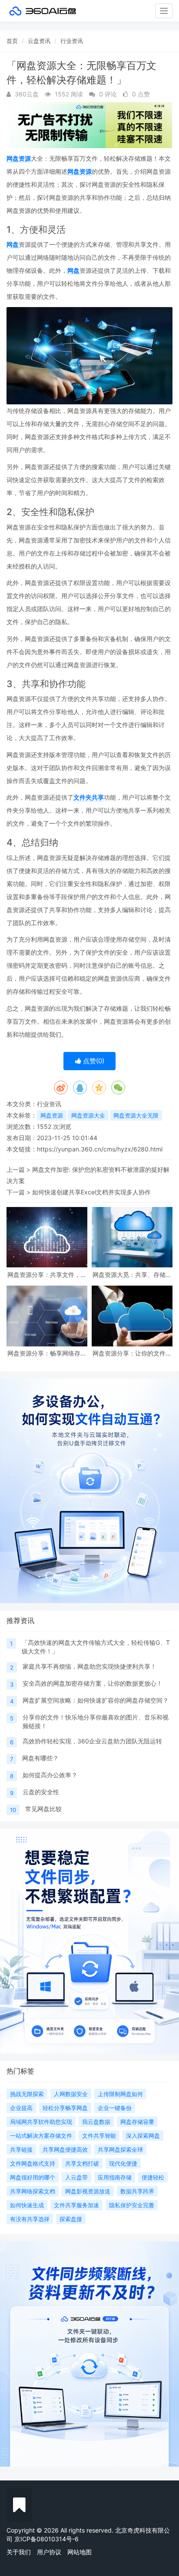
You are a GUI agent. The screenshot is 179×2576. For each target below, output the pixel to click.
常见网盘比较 (43, 1809)
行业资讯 (72, 41)
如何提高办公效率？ (50, 1775)
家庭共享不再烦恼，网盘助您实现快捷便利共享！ (89, 1666)
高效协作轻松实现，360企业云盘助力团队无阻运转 (92, 1741)
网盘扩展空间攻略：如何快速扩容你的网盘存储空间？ (96, 1700)
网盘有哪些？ (40, 1758)
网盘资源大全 (88, 1115)
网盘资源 (19, 158)
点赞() (93, 1061)
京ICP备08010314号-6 (46, 2539)
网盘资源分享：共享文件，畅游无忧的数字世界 (47, 1275)
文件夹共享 (89, 797)
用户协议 (49, 2552)
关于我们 (19, 2552)
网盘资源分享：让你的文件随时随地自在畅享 (132, 1353)
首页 (12, 41)
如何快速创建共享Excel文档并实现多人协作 (91, 1192)
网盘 (13, 244)
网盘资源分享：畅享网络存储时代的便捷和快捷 (47, 1353)
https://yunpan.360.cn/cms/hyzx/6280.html (100, 1149)
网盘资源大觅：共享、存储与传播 (132, 1275)
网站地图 (80, 2552)
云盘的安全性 (41, 1792)
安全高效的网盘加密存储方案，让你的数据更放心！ (93, 1683)
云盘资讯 (39, 41)
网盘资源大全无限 (136, 1115)
